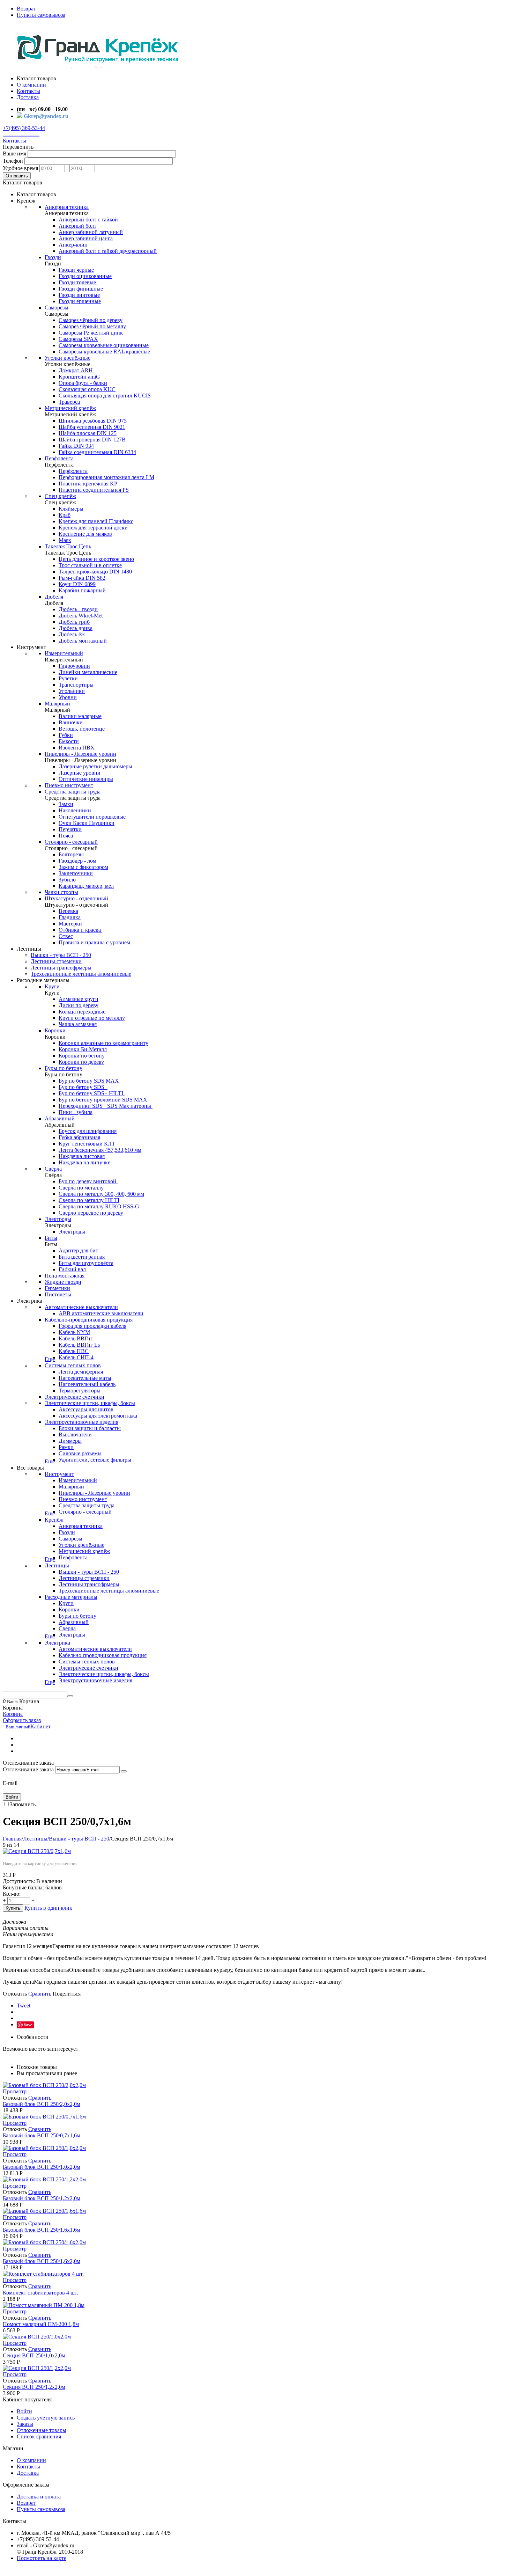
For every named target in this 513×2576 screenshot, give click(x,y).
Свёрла (53, 1169)
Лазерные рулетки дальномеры (95, 766)
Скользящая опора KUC (87, 389)
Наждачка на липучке (84, 1162)
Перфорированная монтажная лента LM (106, 477)
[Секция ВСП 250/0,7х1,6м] (37, 1851)
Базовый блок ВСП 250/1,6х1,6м (42, 2230)
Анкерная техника (67, 207)
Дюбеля (54, 597)
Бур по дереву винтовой (88, 1181)
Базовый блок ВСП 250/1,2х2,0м (42, 2198)
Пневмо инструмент (69, 785)
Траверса (69, 402)
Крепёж (54, 1520)
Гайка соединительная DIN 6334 (97, 452)
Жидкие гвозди (63, 1282)
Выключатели (75, 1435)
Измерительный (64, 653)
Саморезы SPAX (78, 339)
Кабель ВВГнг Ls (79, 1345)
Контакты (14, 141)
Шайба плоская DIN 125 (88, 433)
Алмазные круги (79, 999)
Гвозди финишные (81, 289)
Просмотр (15, 2091)
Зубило (67, 880)
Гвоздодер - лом (77, 861)
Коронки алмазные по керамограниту (103, 1043)
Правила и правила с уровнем (94, 942)
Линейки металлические (88, 672)
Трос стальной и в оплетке (90, 565)
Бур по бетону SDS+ (83, 1087)
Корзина (13, 1714)
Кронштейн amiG (80, 377)
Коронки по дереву (81, 1062)
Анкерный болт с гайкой (88, 219)
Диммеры (70, 1441)
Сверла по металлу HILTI (89, 1200)
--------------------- (21, 134)
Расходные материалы (71, 1597)
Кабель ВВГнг (76, 1338)
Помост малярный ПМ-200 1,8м (41, 2324)
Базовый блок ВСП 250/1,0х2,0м (42, 2167)
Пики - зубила (76, 1112)
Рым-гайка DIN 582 (82, 578)
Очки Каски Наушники (87, 823)
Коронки (55, 1030)
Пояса (66, 836)
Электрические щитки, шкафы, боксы (90, 1403)
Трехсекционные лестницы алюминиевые (81, 974)
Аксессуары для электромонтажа (98, 1416)
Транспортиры (76, 685)
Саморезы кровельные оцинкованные (104, 345)
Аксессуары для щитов (86, 1409)
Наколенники (75, 810)
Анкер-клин (73, 245)
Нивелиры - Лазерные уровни (80, 754)
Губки (66, 735)
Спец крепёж (60, 496)
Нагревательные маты (85, 1378)
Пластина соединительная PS (94, 490)
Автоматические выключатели (81, 1307)
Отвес (66, 936)
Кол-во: (12, 1894)
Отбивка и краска (80, 930)
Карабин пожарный (82, 590)
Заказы (25, 2424)
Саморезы (57, 308)
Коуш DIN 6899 (77, 584)
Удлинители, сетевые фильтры (95, 1460)
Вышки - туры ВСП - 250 (61, 955)
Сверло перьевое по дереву (91, 1213)
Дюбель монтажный (83, 641)
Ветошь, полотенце (82, 729)
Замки (66, 804)
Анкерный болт (77, 226)
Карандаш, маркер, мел (86, 886)
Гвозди (53, 257)
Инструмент (59, 1474)
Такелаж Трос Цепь (68, 546)
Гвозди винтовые (79, 295)
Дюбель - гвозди (78, 609)
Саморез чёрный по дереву (91, 320)
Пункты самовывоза (41, 15)
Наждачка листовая (82, 1156)
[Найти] (70, 1696)
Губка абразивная (79, 1137)
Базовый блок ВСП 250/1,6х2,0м (42, 2261)
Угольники (72, 691)
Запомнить (23, 1804)
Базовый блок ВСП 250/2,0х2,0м (42, 2104)
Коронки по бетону (82, 1056)
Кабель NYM (74, 1332)
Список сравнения (39, 2436)
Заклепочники (76, 873)
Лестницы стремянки (56, 961)
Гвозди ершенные (80, 301)
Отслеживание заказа (28, 1769)
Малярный (57, 704)
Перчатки (70, 829)
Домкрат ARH (76, 370)
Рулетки (68, 678)
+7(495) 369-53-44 (24, 128)
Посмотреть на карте (42, 2558)
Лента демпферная (81, 1372)
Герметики (57, 1288)
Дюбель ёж (72, 634)
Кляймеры (71, 509)
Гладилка (70, 917)
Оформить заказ (22, 1720)
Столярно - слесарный (71, 842)
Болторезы (71, 854)
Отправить (17, 176)
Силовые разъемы (80, 1453)
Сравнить (40, 1994)
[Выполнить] (124, 1771)
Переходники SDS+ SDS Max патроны (106, 1106)
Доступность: (19, 1881)
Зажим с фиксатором (83, 867)
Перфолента (59, 458)
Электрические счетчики (75, 1397)
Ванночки (71, 722)
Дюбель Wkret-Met (81, 616)
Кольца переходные (82, 1012)
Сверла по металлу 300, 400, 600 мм (101, 1194)
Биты (51, 1238)
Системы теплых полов (73, 1365)
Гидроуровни (74, 666)
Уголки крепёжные (68, 358)
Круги (52, 986)
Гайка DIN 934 (76, 446)
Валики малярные (80, 716)
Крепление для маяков (85, 534)
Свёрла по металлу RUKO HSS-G (99, 1206)
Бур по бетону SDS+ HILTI (92, 1093)
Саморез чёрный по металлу (92, 326)
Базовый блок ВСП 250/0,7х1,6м (42, 2135)
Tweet (24, 2006)
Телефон (13, 161)
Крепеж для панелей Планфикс (96, 521)
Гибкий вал (72, 1269)
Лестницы (57, 1565)
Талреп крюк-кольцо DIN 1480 (95, 572)
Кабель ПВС (74, 1351)
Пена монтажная (65, 1276)
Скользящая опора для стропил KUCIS (105, 396)
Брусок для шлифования (88, 1131)
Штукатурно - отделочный (76, 898)
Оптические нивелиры (86, 779)
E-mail (10, 1783)
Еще (50, 1359)
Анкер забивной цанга (86, 238)
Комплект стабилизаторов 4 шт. (40, 2293)
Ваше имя (14, 153)
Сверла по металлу (81, 1188)
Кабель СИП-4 (76, 1357)
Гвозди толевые (78, 282)
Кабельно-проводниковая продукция (89, 1320)
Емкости (69, 741)
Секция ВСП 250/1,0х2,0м (34, 2355)
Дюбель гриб (74, 622)
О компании (31, 2460)
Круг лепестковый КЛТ (87, 1144)
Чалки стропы (61, 892)
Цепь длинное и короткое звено (96, 559)
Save (28, 2025)
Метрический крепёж (70, 408)
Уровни (68, 697)
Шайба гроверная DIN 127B (93, 440)
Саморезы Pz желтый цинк (91, 333)
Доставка (28, 2473)
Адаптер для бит (78, 1250)
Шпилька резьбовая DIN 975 (93, 421)
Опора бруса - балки (83, 383)
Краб (65, 515)
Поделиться (67, 1994)
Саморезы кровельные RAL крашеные (104, 352)
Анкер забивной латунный (91, 232)
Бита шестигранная (82, 1257)
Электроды (58, 1219)
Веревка (68, 911)
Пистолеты (58, 1294)
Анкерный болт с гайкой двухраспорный (108, 251)
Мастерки (70, 924)
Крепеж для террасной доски (93, 528)
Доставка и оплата (39, 2497)
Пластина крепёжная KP (88, 484)
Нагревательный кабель (87, 1384)
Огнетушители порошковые (92, 817)
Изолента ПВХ (77, 748)
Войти (12, 1797)
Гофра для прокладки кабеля (92, 1326)
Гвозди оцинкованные (85, 276)
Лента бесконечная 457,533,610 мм (100, 1150)
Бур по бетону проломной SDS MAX (103, 1100)
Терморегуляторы (80, 1391)
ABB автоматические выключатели (101, 1313)
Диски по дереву (79, 1005)
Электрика (57, 1643)
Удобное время (20, 168)
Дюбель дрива (76, 628)
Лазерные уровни (80, 773)
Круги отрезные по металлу (92, 1018)
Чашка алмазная (78, 1024)
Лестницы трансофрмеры (61, 968)
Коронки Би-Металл (83, 1049)
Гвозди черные (76, 270)
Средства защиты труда (73, 792)
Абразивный (60, 1118)
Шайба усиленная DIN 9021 (92, 427)
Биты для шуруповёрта (86, 1263)
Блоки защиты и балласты (90, 1428)
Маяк (65, 540)
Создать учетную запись (46, 2418)
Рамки (66, 1447)
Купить (13, 1908)
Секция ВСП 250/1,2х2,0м (34, 2387)
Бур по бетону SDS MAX (89, 1081)
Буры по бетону (64, 1068)
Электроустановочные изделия (81, 1422)
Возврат (26, 9)
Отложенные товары (42, 2430)
